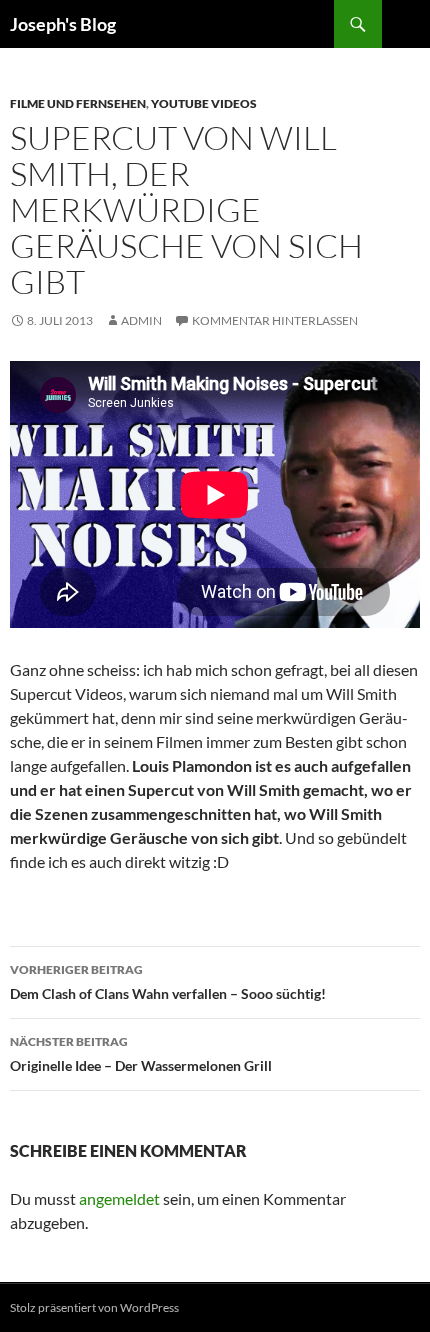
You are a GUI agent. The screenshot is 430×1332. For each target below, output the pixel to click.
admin (141, 320)
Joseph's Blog (63, 24)
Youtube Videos (204, 103)
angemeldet (119, 1198)
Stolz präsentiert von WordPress (94, 1307)
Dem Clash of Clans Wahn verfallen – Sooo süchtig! (168, 982)
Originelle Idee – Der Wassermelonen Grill (141, 1054)
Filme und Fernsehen (78, 103)
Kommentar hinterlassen (275, 320)
